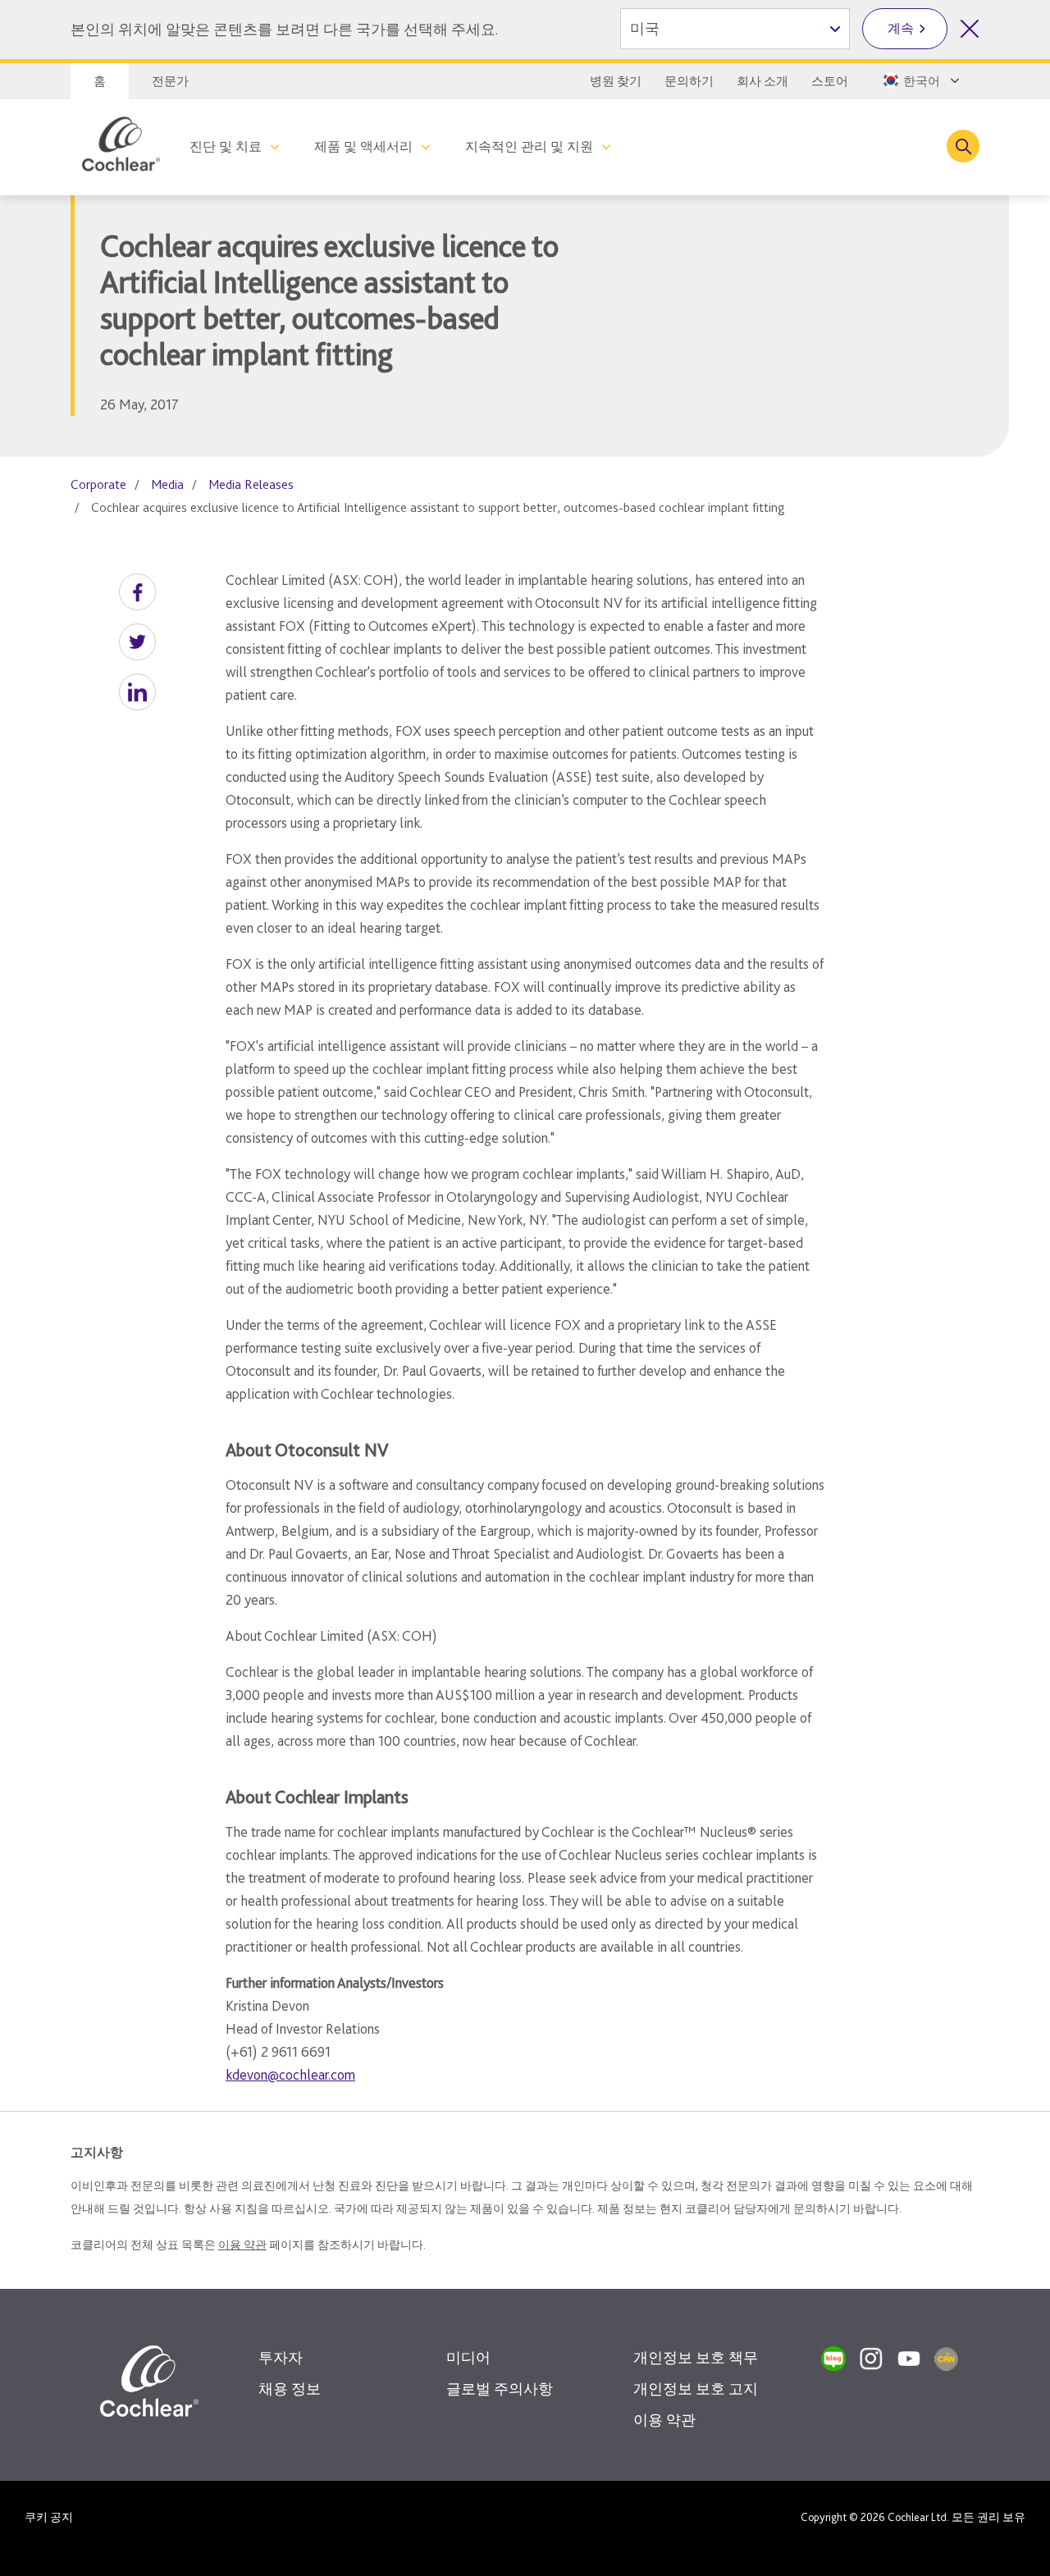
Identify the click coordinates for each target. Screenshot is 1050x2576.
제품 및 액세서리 (363, 146)
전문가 (170, 81)
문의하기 (689, 81)
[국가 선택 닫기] (970, 29)
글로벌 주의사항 (500, 2389)
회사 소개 (762, 81)
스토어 (830, 81)
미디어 (468, 2357)
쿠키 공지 (49, 2517)
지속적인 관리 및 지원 (529, 146)
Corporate (98, 484)
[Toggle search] (963, 146)
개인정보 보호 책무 (696, 2357)
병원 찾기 (616, 81)
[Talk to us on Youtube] (909, 2359)
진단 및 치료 (226, 146)
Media (167, 484)
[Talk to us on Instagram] (871, 2359)
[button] (137, 592)
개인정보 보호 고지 (696, 2389)
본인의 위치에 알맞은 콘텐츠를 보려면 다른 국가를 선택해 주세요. (284, 29)
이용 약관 (242, 2245)
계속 (901, 28)
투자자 (281, 2357)
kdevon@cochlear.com (290, 2074)
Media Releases (251, 484)
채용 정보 (290, 2389)
